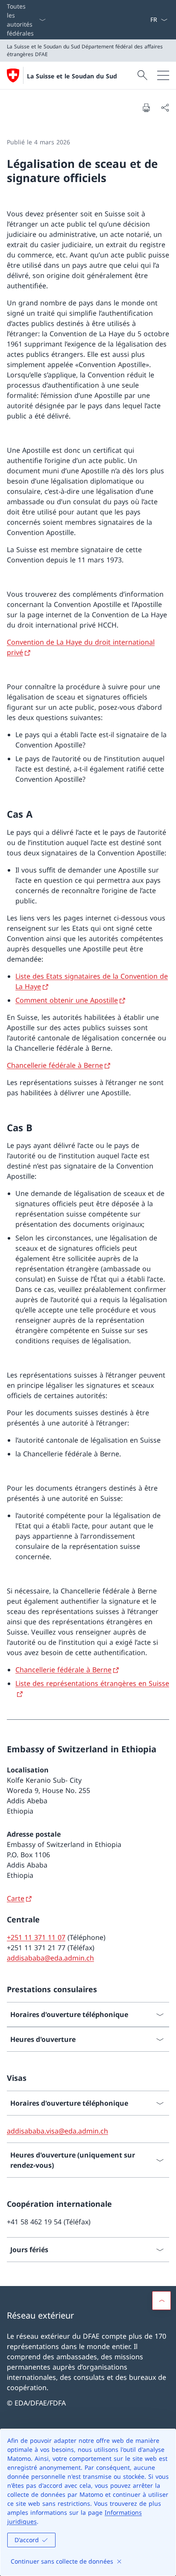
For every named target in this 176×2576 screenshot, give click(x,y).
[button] (161, 2301)
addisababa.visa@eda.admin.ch (57, 2131)
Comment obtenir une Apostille (67, 1000)
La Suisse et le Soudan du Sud (72, 76)
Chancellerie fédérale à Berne (55, 1065)
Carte (16, 1898)
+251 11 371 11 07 (36, 1937)
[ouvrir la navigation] (163, 75)
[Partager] (165, 108)
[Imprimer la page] (146, 108)
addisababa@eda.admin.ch (50, 1958)
